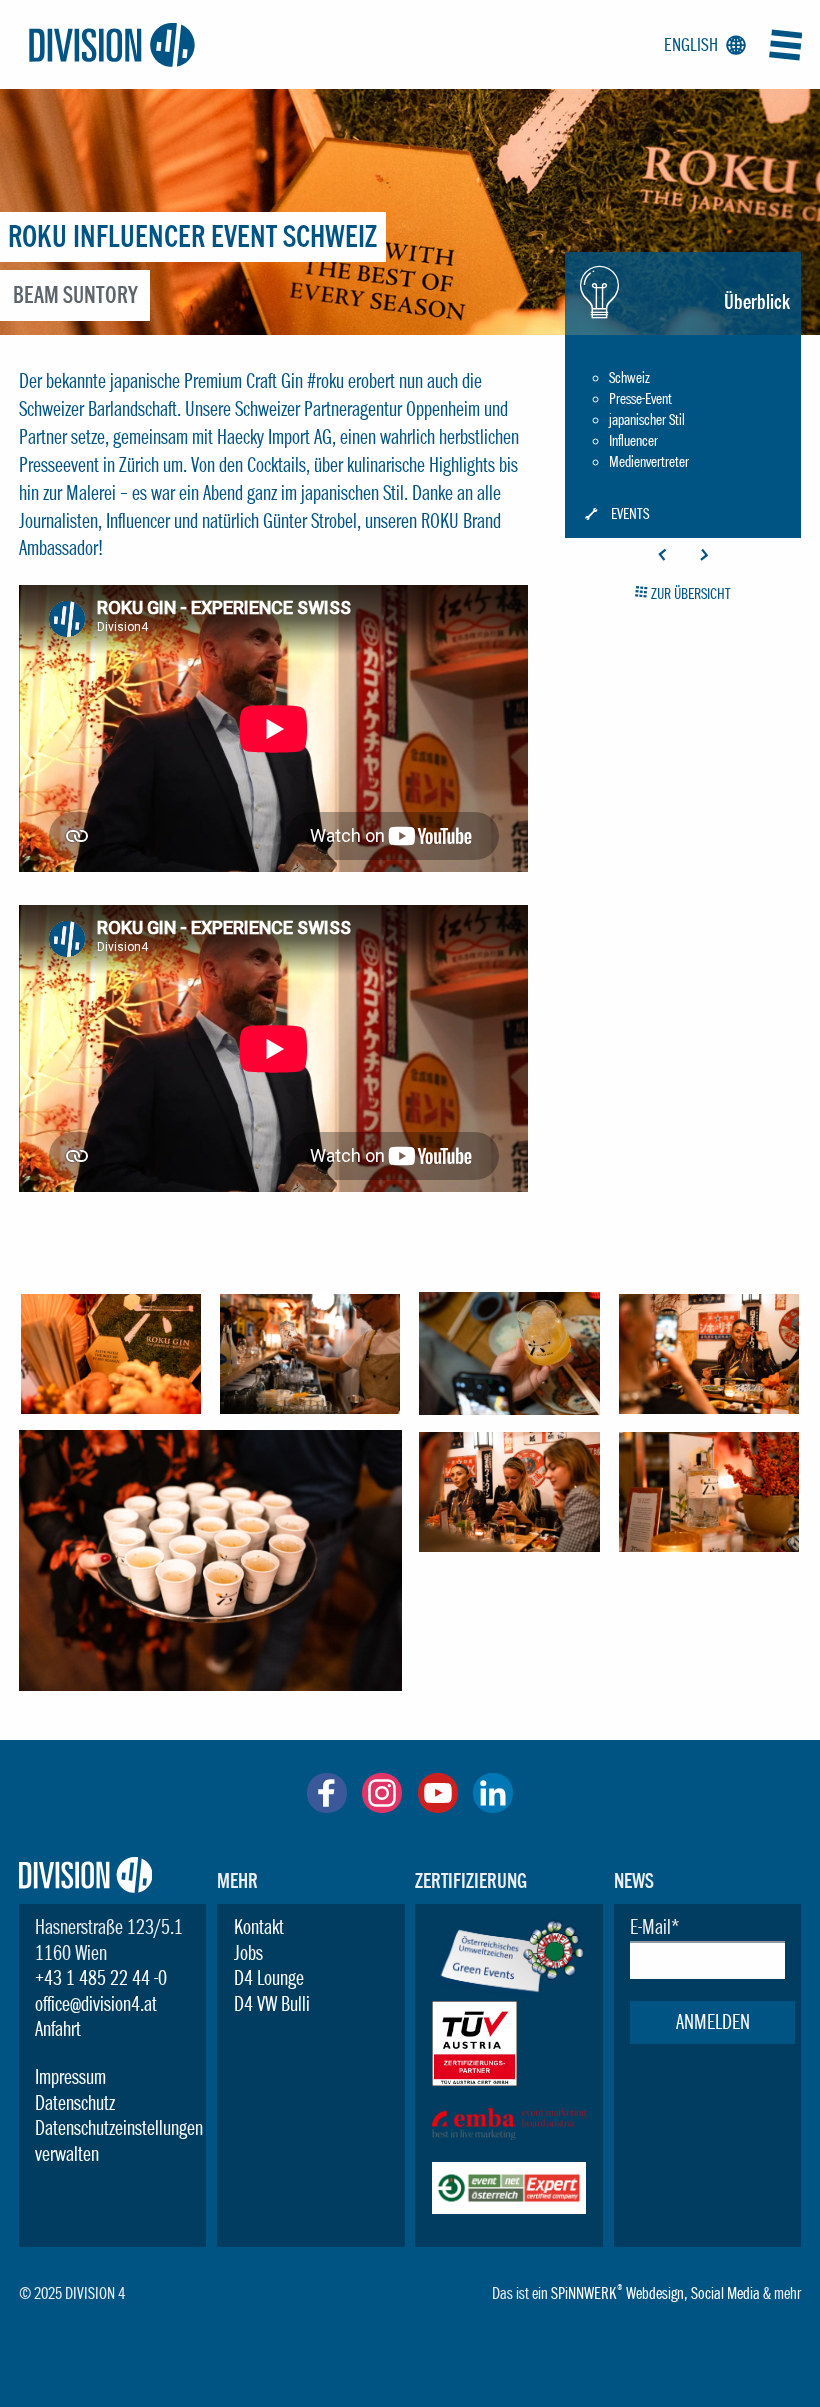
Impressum (70, 2077)
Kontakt (259, 1927)
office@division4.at (96, 2004)
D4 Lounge (269, 1978)
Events (630, 514)
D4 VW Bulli (272, 2004)
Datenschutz (75, 2103)
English (701, 45)
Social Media (725, 2293)
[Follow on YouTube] (438, 1806)
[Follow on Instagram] (382, 1806)
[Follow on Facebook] (327, 1806)
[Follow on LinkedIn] (493, 1806)
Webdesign (655, 2293)
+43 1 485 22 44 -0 (101, 1978)
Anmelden (713, 2022)
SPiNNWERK (584, 2293)
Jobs (248, 1953)
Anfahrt (58, 2029)
